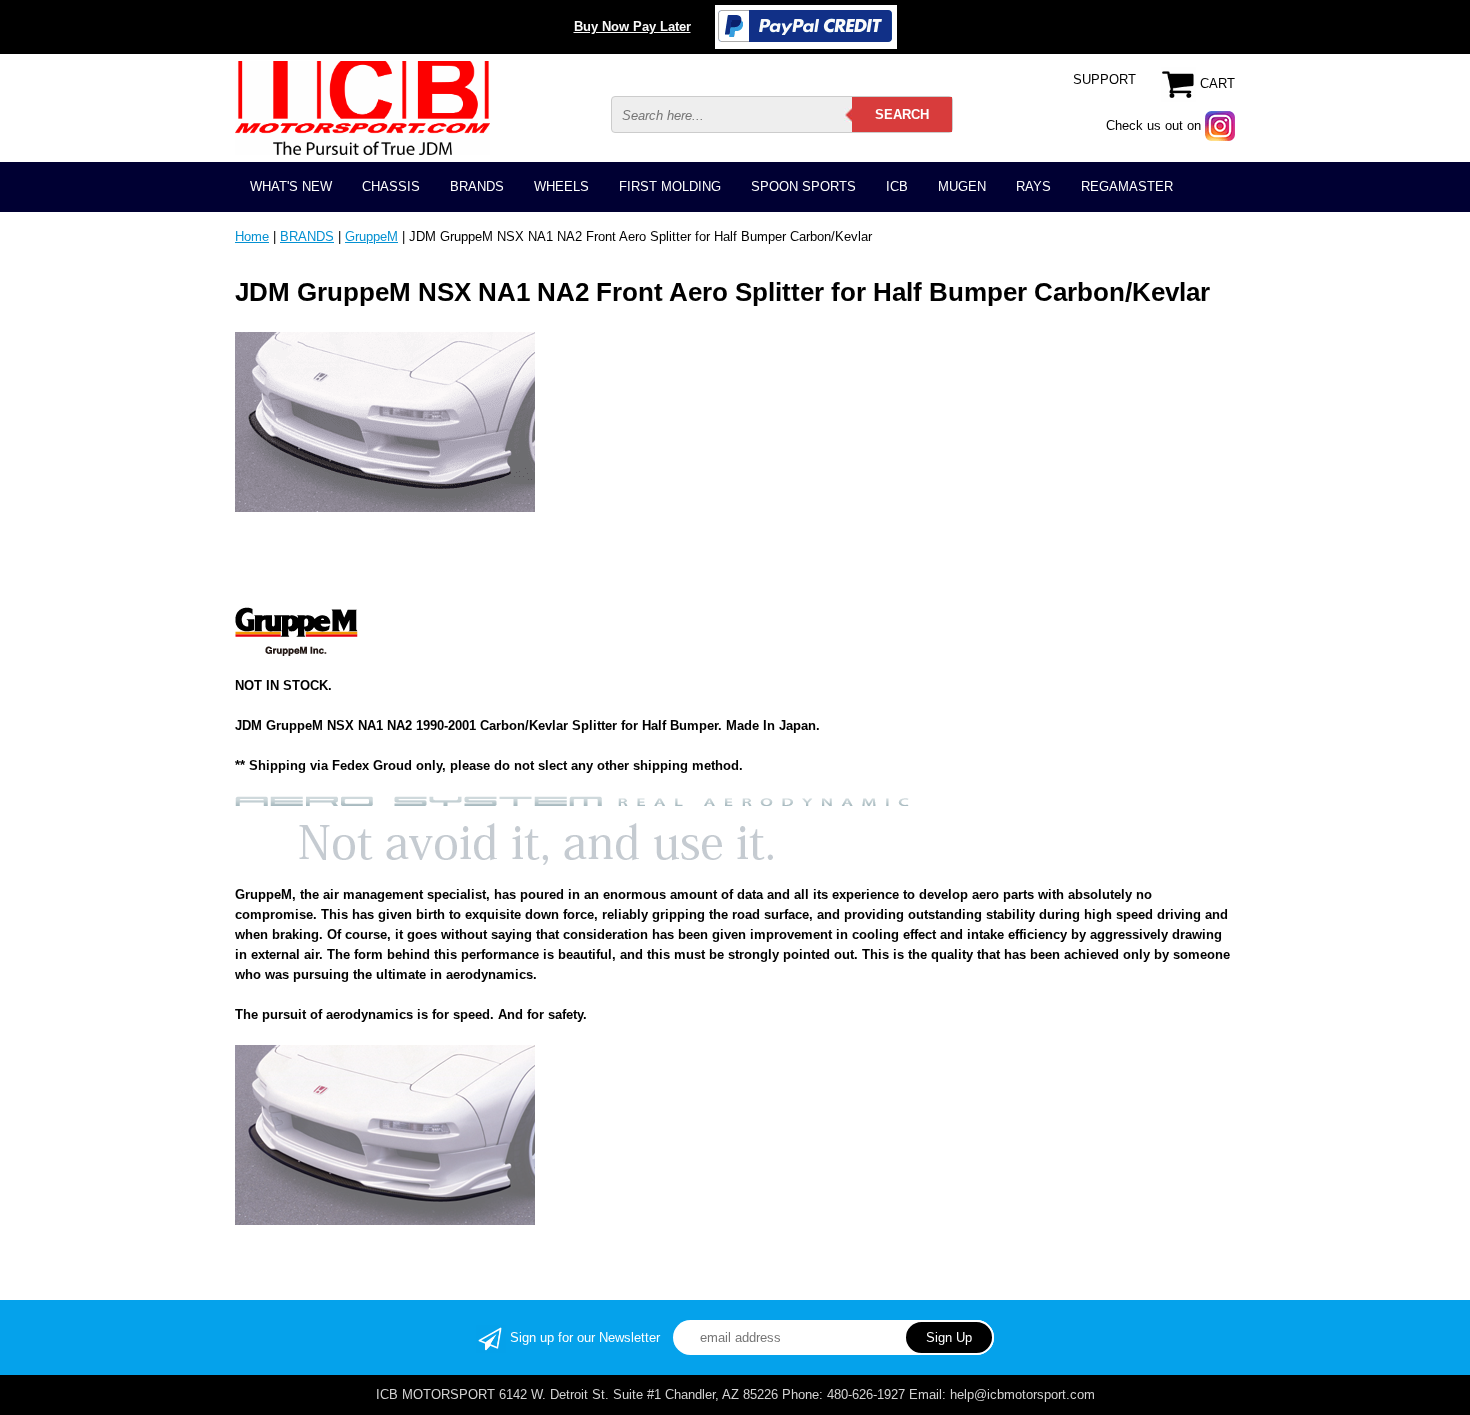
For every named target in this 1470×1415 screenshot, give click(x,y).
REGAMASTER (1127, 186)
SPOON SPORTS (803, 186)
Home (252, 236)
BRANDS (477, 186)
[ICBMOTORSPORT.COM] (362, 107)
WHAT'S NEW (291, 186)
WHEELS (561, 186)
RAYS (1033, 186)
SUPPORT (1104, 79)
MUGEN (962, 186)
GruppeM (371, 236)
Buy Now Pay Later (632, 26)
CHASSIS (391, 186)
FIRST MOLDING (670, 186)
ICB (897, 186)
